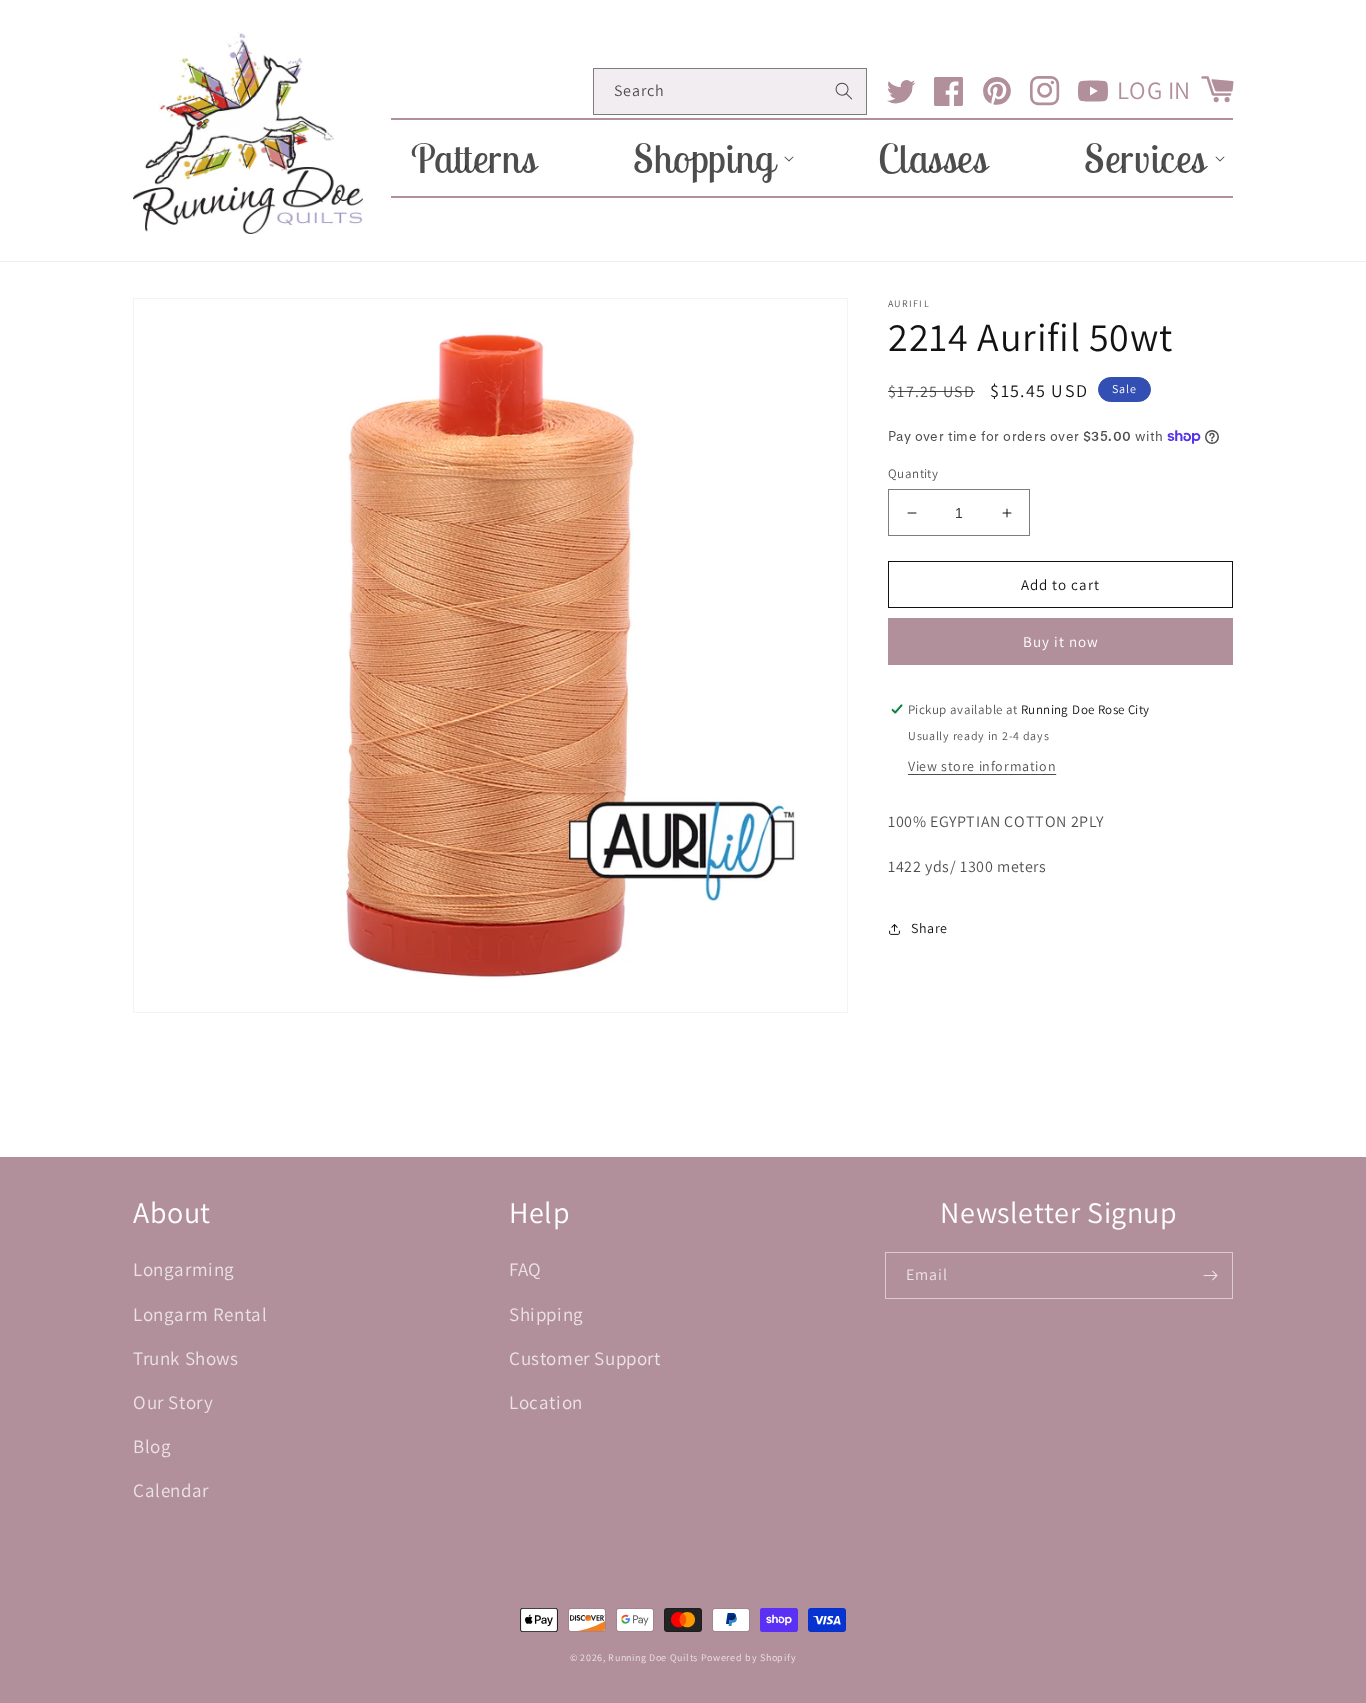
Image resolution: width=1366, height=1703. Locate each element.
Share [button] (929, 928)
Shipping (546, 1314)
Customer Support (585, 1358)
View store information (982, 766)
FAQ (525, 1269)
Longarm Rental (200, 1314)
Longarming (184, 1269)
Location (546, 1402)
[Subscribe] (1210, 1275)
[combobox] (730, 91)
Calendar (171, 1490)
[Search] (844, 91)
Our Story (173, 1402)
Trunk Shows (186, 1358)
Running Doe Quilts (653, 1657)
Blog (152, 1446)
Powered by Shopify (749, 1657)
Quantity (913, 473)
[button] (707, 158)
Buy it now (1061, 641)
